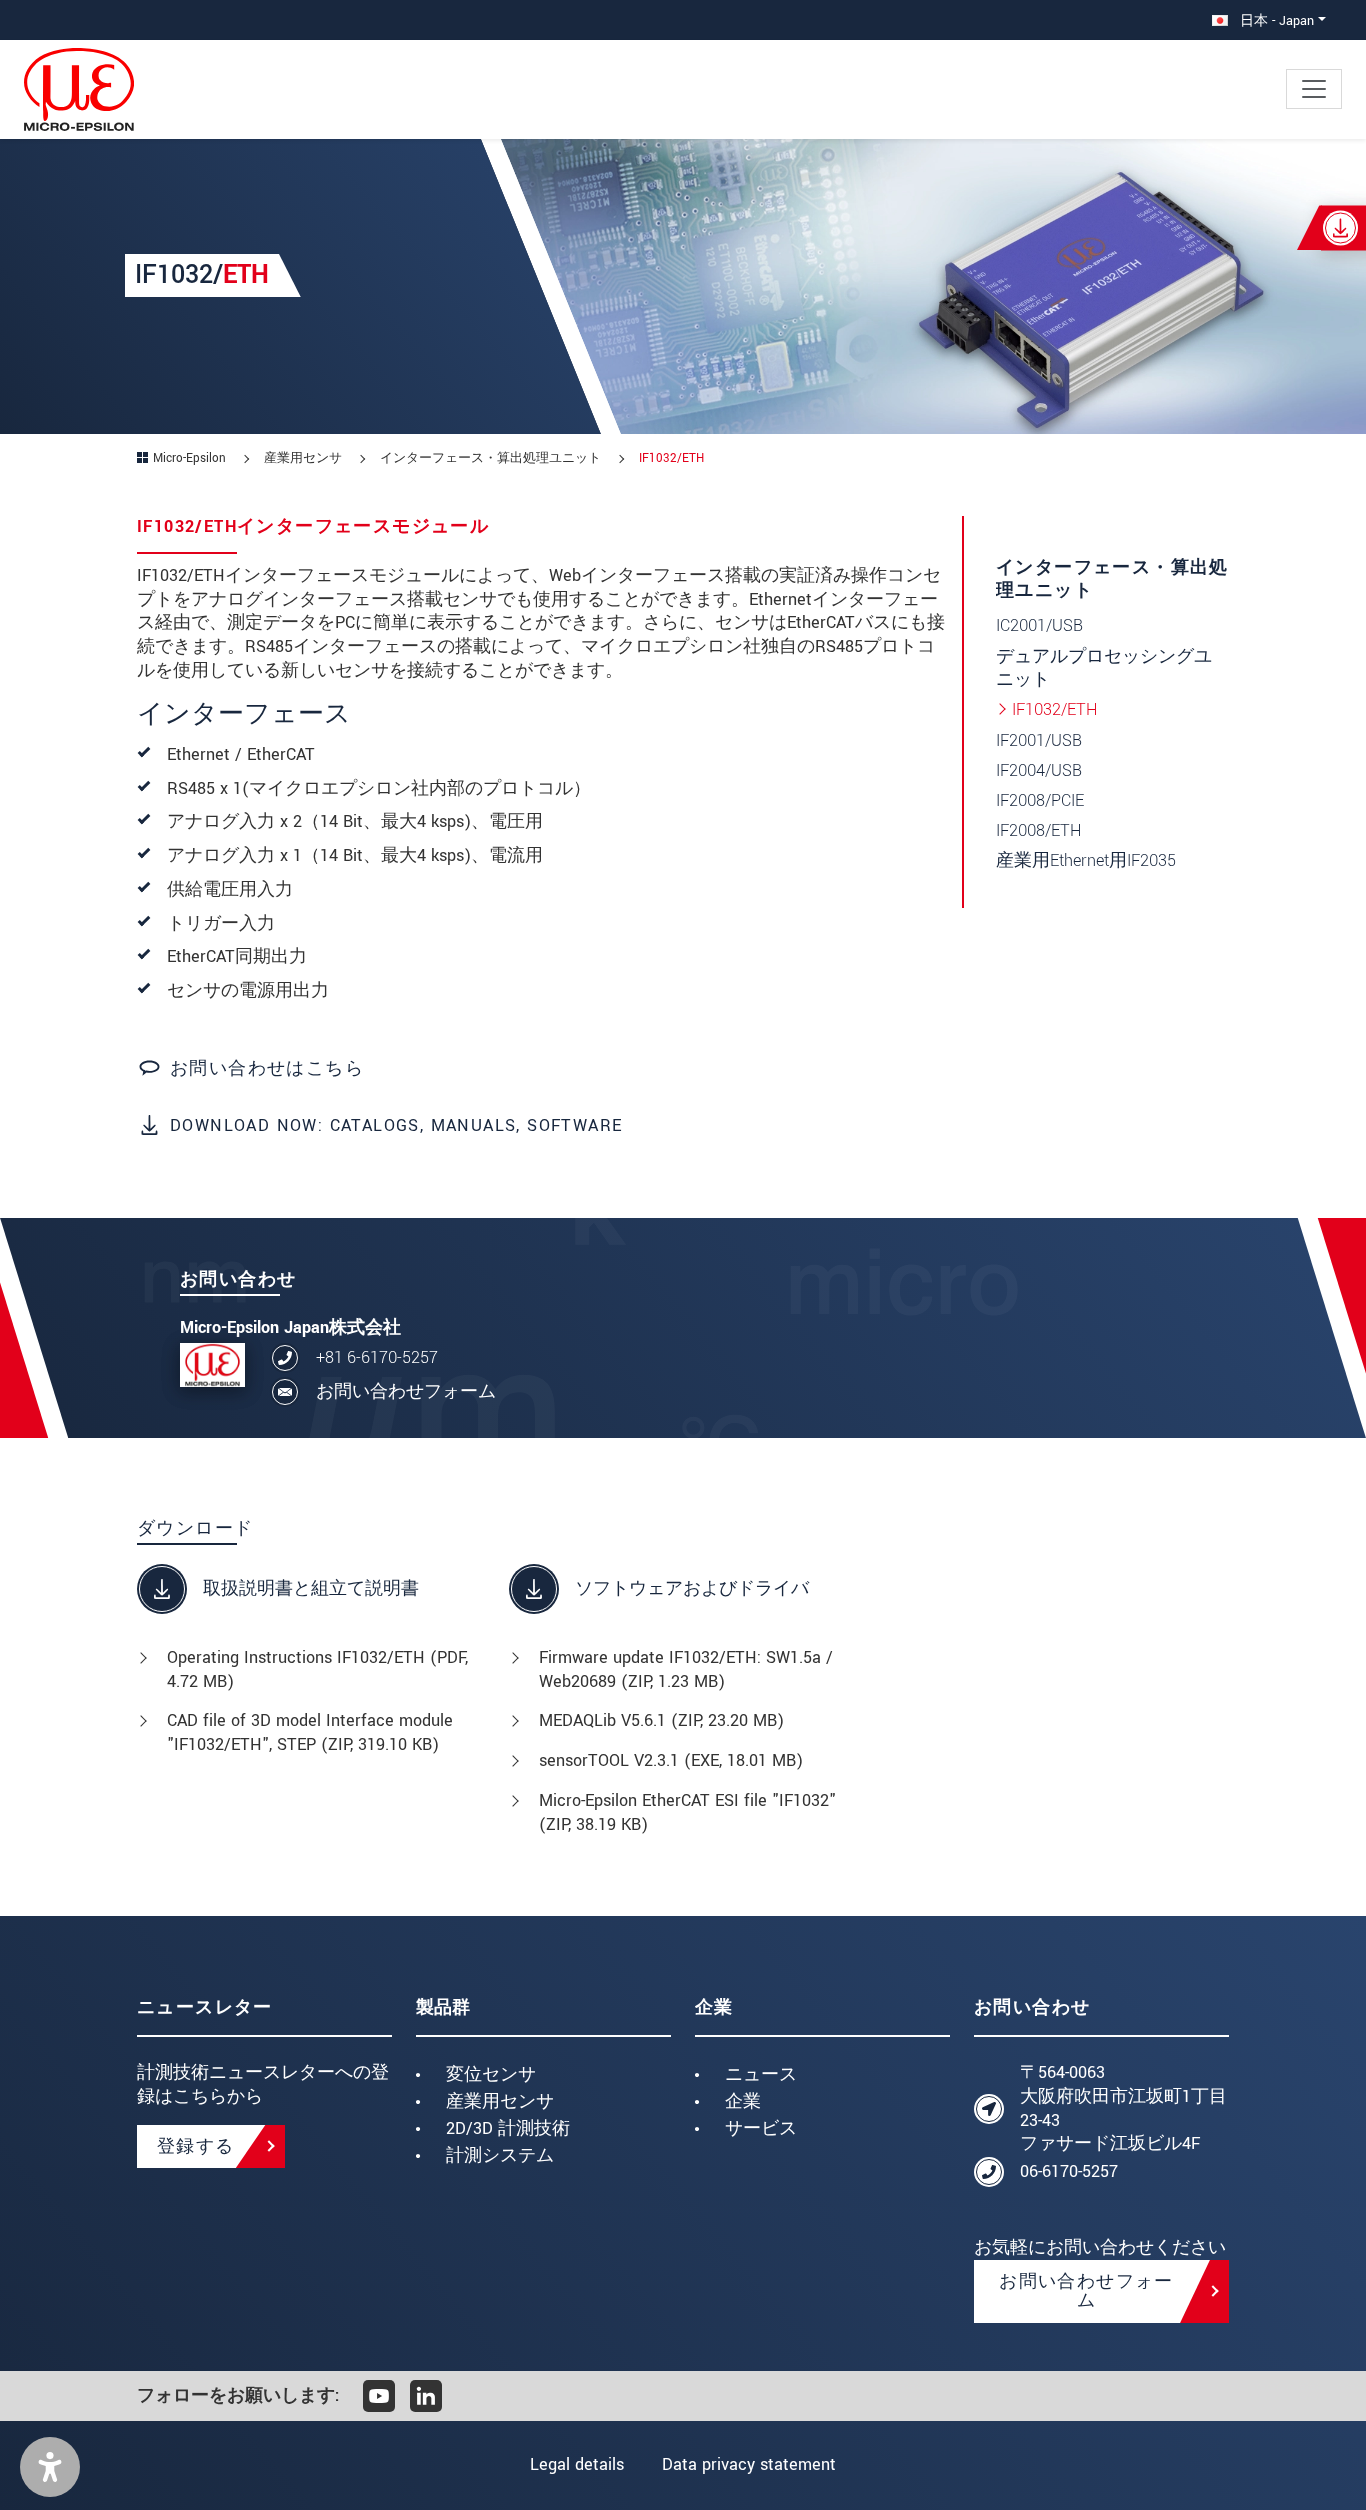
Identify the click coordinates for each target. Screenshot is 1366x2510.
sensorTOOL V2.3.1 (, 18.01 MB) (671, 1760)
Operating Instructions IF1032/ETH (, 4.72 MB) (317, 1669)
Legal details (577, 2464)
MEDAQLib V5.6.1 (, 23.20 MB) (661, 1720)
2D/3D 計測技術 (508, 2128)
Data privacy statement (749, 2464)
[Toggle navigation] (1314, 89)
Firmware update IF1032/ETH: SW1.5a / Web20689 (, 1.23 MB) (686, 1669)
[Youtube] (379, 2396)
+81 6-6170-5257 (377, 1357)
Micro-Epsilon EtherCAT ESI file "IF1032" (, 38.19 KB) (687, 1812)
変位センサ (491, 2074)
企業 (743, 2101)
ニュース (761, 2074)
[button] (50, 2467)
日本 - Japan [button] (1275, 20)
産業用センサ (500, 2101)
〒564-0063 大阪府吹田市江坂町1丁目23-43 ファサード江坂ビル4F (1123, 2108)
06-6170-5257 (1069, 2171)
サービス (761, 2128)
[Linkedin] (426, 2396)
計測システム (500, 2155)
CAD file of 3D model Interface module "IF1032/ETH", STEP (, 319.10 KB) (310, 1732)
